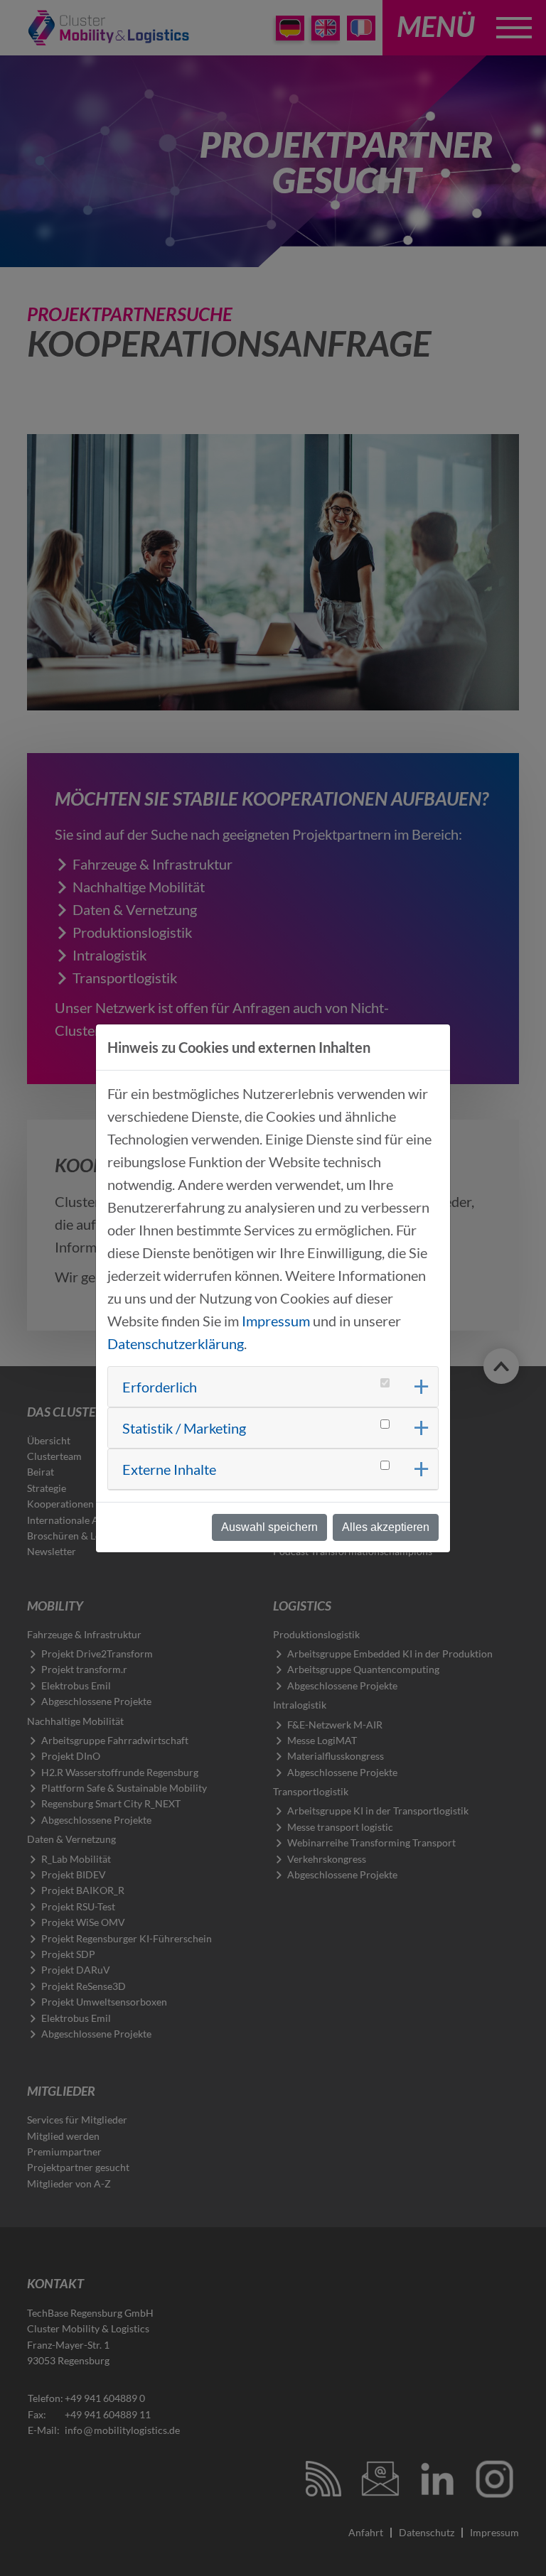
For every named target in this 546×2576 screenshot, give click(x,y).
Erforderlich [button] (160, 1387)
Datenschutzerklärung (176, 1343)
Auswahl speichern (269, 1527)
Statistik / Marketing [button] (184, 1428)
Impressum (276, 1321)
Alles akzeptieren (386, 1527)
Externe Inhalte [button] (169, 1469)
